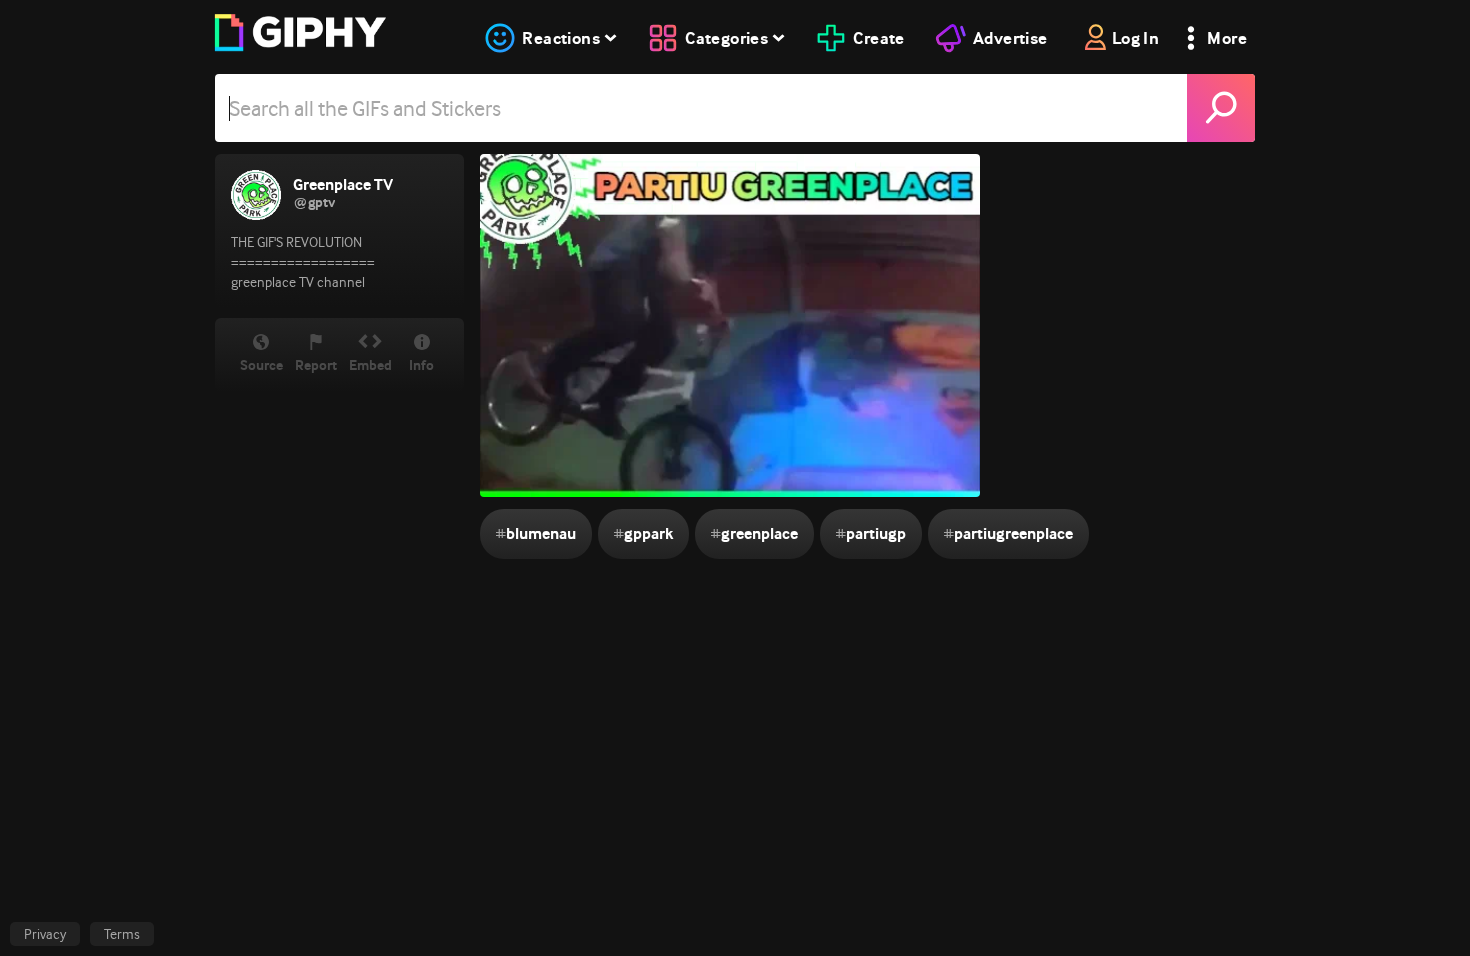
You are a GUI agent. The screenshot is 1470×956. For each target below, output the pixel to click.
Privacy (45, 934)
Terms (122, 934)
